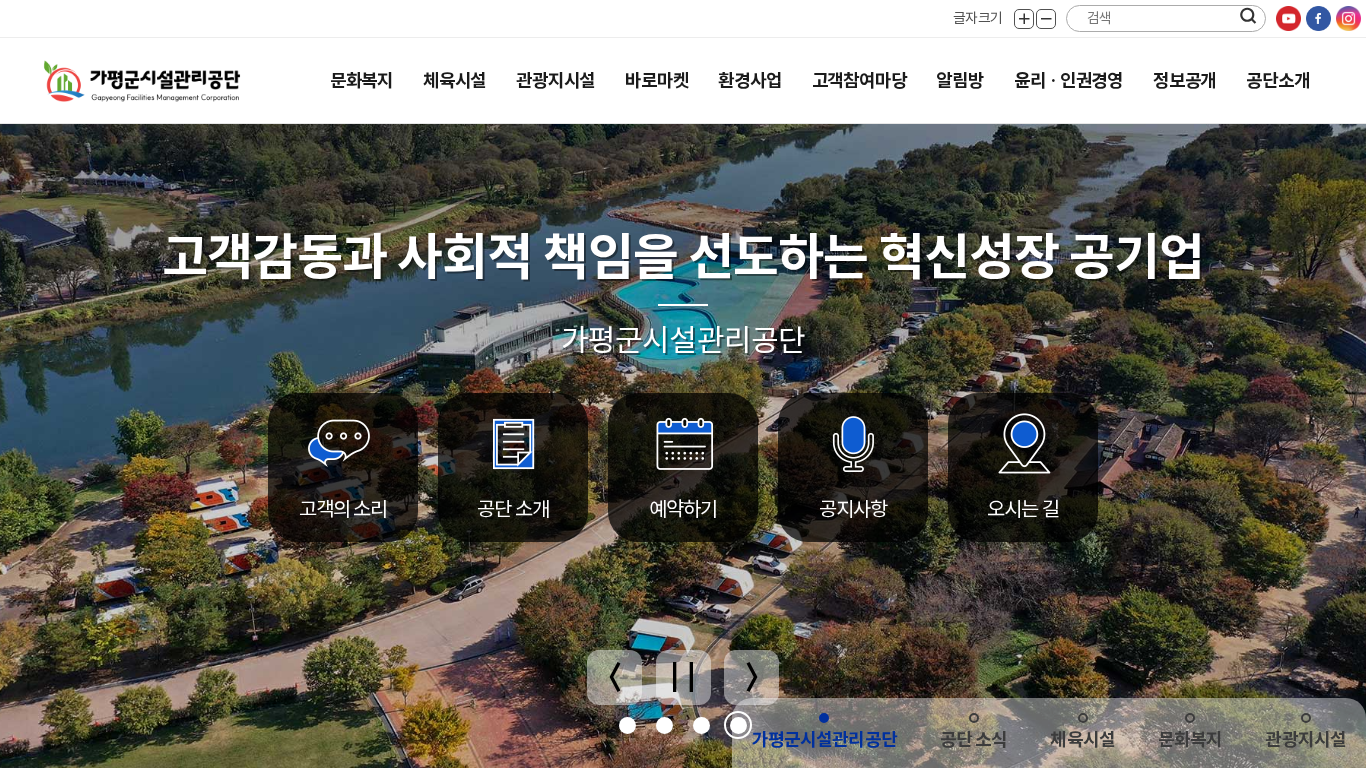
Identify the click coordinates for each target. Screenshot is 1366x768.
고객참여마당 (859, 80)
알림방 (959, 80)
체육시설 (454, 80)
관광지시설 (555, 80)
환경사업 (749, 80)
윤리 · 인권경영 (1068, 80)
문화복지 (361, 80)
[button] (627, 725)
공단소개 (1277, 80)
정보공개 (1184, 80)
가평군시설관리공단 (824, 739)
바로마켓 (656, 80)
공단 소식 (974, 739)
